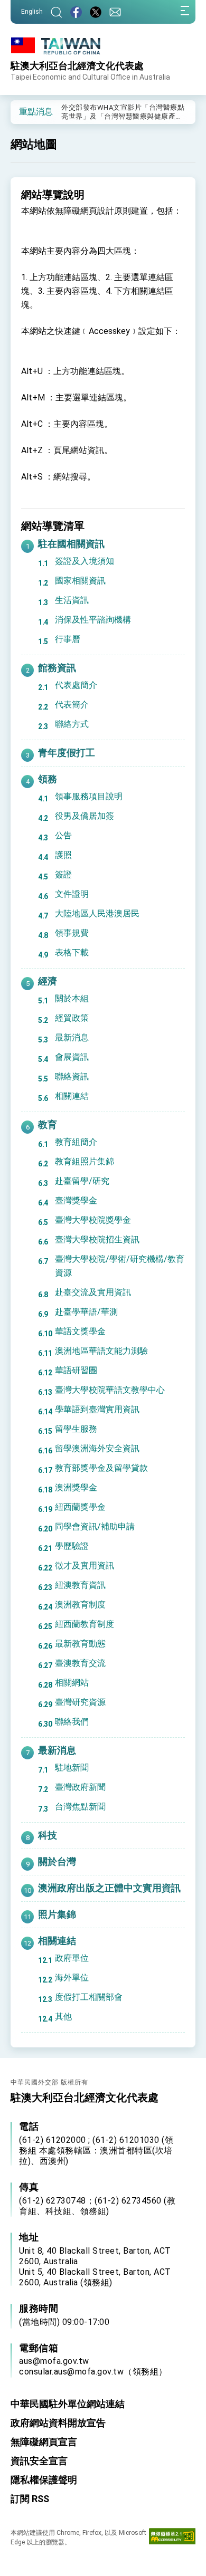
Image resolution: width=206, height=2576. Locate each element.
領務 (48, 779)
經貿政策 (72, 1018)
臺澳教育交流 (80, 1663)
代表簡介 (72, 705)
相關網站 (72, 1683)
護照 (63, 855)
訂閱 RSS (30, 2499)
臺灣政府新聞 (80, 1787)
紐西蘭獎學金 (80, 1507)
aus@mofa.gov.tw (54, 2361)
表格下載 (72, 952)
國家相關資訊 (80, 581)
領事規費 (72, 933)
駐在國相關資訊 (71, 544)
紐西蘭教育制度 (85, 1624)
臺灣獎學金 (76, 1200)
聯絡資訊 (72, 1076)
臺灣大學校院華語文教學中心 (110, 1390)
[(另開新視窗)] (76, 12)
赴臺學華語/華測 (86, 1312)
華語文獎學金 (80, 1331)
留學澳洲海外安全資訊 (97, 1448)
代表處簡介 (76, 685)
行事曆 (68, 639)
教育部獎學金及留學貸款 (101, 1468)
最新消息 (72, 1037)
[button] (26, 111)
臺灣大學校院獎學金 (93, 1220)
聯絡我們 (72, 1722)
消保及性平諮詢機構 (93, 620)
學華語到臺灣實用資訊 (97, 1409)
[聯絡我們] (115, 12)
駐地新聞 (72, 1768)
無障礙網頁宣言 (44, 2442)
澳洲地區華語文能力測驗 (101, 1351)
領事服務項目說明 (89, 796)
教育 (48, 1124)
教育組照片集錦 (85, 1161)
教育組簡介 (76, 1142)
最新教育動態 (80, 1644)
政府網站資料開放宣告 (58, 2423)
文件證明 (72, 894)
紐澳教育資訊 (80, 1585)
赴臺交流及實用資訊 (93, 1292)
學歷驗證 (72, 1546)
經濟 (48, 981)
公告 (63, 835)
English (32, 12)
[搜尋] (57, 12)
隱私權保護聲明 (44, 2480)
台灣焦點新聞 (80, 1807)
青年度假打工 (67, 753)
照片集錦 (57, 1914)
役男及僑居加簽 (85, 816)
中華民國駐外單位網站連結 (68, 2404)
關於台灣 (57, 1861)
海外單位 (72, 1978)
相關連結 (72, 1096)
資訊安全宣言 (39, 2461)
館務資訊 (57, 668)
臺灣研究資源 (80, 1702)
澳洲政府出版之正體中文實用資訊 (109, 1888)
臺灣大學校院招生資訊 (97, 1239)
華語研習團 (76, 1370)
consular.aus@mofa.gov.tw (71, 2372)
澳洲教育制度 (80, 1605)
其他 (63, 2017)
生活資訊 (72, 600)
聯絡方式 (72, 724)
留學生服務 (76, 1429)
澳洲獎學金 (76, 1487)
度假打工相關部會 (89, 1997)
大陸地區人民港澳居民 (97, 913)
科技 (48, 1835)
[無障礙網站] (172, 2539)
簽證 (63, 874)
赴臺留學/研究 (82, 1181)
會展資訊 (72, 1057)
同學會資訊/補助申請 (95, 1526)
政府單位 (72, 1958)
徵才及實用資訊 (85, 1565)
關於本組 (72, 998)
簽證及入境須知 (85, 561)
